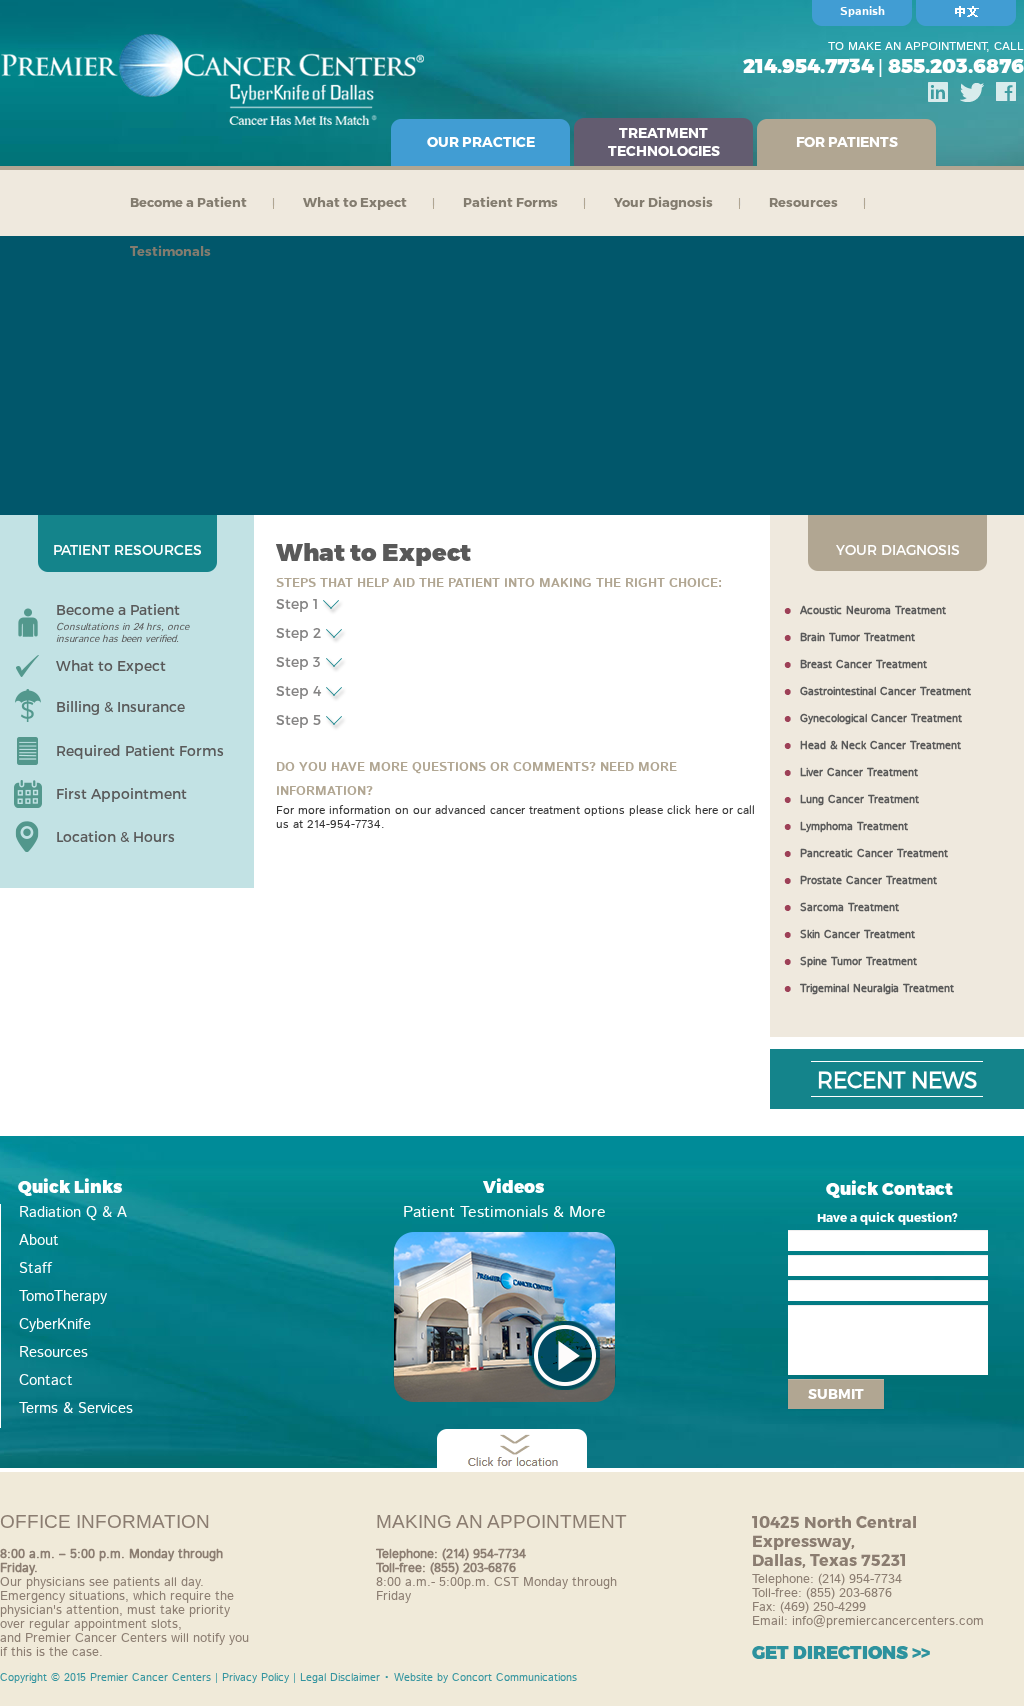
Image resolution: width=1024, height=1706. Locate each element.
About (39, 1241)
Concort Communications (514, 1678)
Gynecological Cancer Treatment (881, 719)
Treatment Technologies (664, 141)
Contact (46, 1381)
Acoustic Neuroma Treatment (873, 611)
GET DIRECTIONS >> (841, 1651)
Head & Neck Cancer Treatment (880, 746)
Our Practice (481, 141)
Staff (35, 1269)
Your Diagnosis (663, 202)
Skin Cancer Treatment (857, 935)
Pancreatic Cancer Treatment (874, 854)
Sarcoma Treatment (849, 908)
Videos (513, 1186)
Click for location (512, 1452)
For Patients (847, 141)
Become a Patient (188, 202)
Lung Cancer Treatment (859, 800)
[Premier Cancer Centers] (504, 1317)
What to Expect (355, 202)
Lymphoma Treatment (854, 827)
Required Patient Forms (140, 750)
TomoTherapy (63, 1297)
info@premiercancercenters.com (888, 1621)
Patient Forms (510, 202)
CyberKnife (55, 1325)
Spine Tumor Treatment (858, 962)
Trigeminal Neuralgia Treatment (877, 989)
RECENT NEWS (897, 1079)
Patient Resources (127, 549)
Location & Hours (115, 836)
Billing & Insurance (120, 706)
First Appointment (121, 793)
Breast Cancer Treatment (863, 665)
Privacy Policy (255, 1678)
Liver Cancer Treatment (859, 773)
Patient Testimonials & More (504, 1212)
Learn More (332, 607)
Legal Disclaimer (340, 1678)
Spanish (862, 11)
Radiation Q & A (73, 1213)
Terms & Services (76, 1409)
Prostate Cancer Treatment (868, 881)
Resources (803, 202)
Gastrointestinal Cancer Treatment (885, 692)
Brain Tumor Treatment (857, 638)
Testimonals (170, 251)
